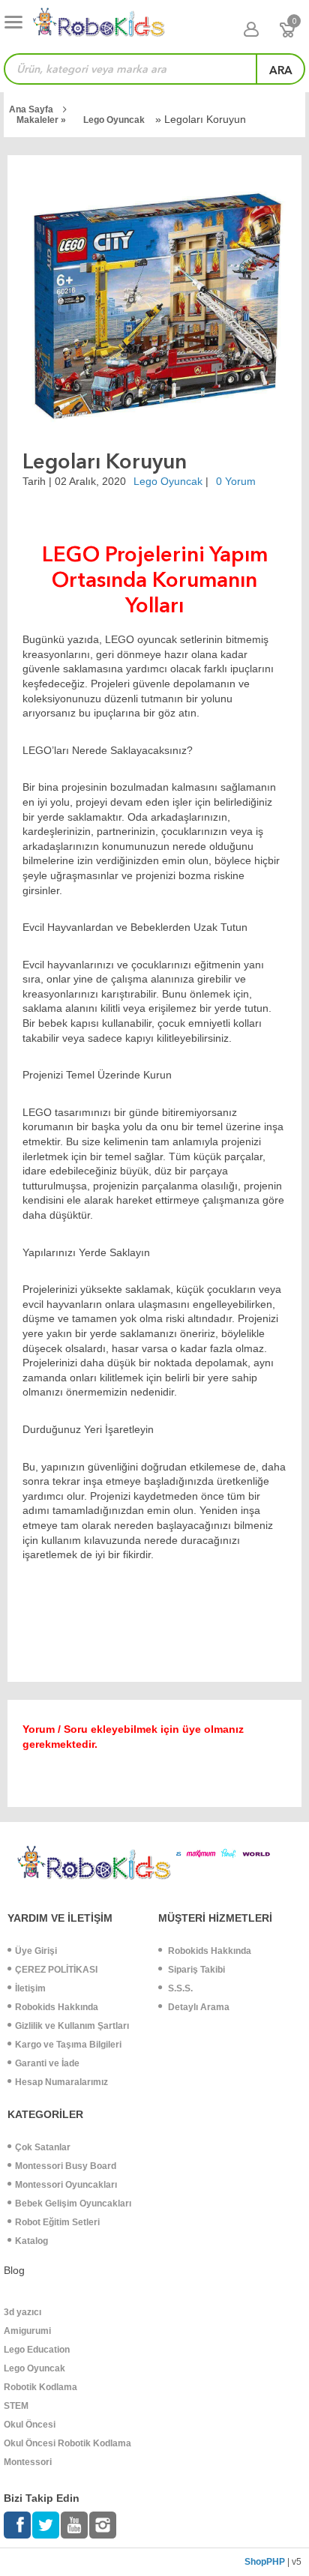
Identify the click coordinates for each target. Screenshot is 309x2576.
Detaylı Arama (198, 2007)
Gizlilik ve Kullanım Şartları (72, 2026)
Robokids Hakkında (57, 2007)
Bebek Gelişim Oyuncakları (73, 2204)
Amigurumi (27, 2331)
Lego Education (37, 2350)
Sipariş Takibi (195, 1970)
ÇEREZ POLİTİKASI (56, 1970)
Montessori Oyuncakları (66, 2185)
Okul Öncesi (30, 2425)
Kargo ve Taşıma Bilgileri (68, 2045)
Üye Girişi (36, 1951)
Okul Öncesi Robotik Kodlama (67, 2443)
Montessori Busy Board (66, 2166)
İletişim (30, 1988)
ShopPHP (265, 2562)
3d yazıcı (22, 2312)
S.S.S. (179, 1988)
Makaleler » (42, 120)
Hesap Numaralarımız (61, 2082)
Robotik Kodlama (40, 2387)
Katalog (31, 2241)
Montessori (28, 2462)
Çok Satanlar (43, 2147)
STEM (16, 2406)
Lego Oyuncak (114, 120)
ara (281, 70)
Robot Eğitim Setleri (57, 2222)
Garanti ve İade (47, 2063)
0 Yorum (236, 481)
